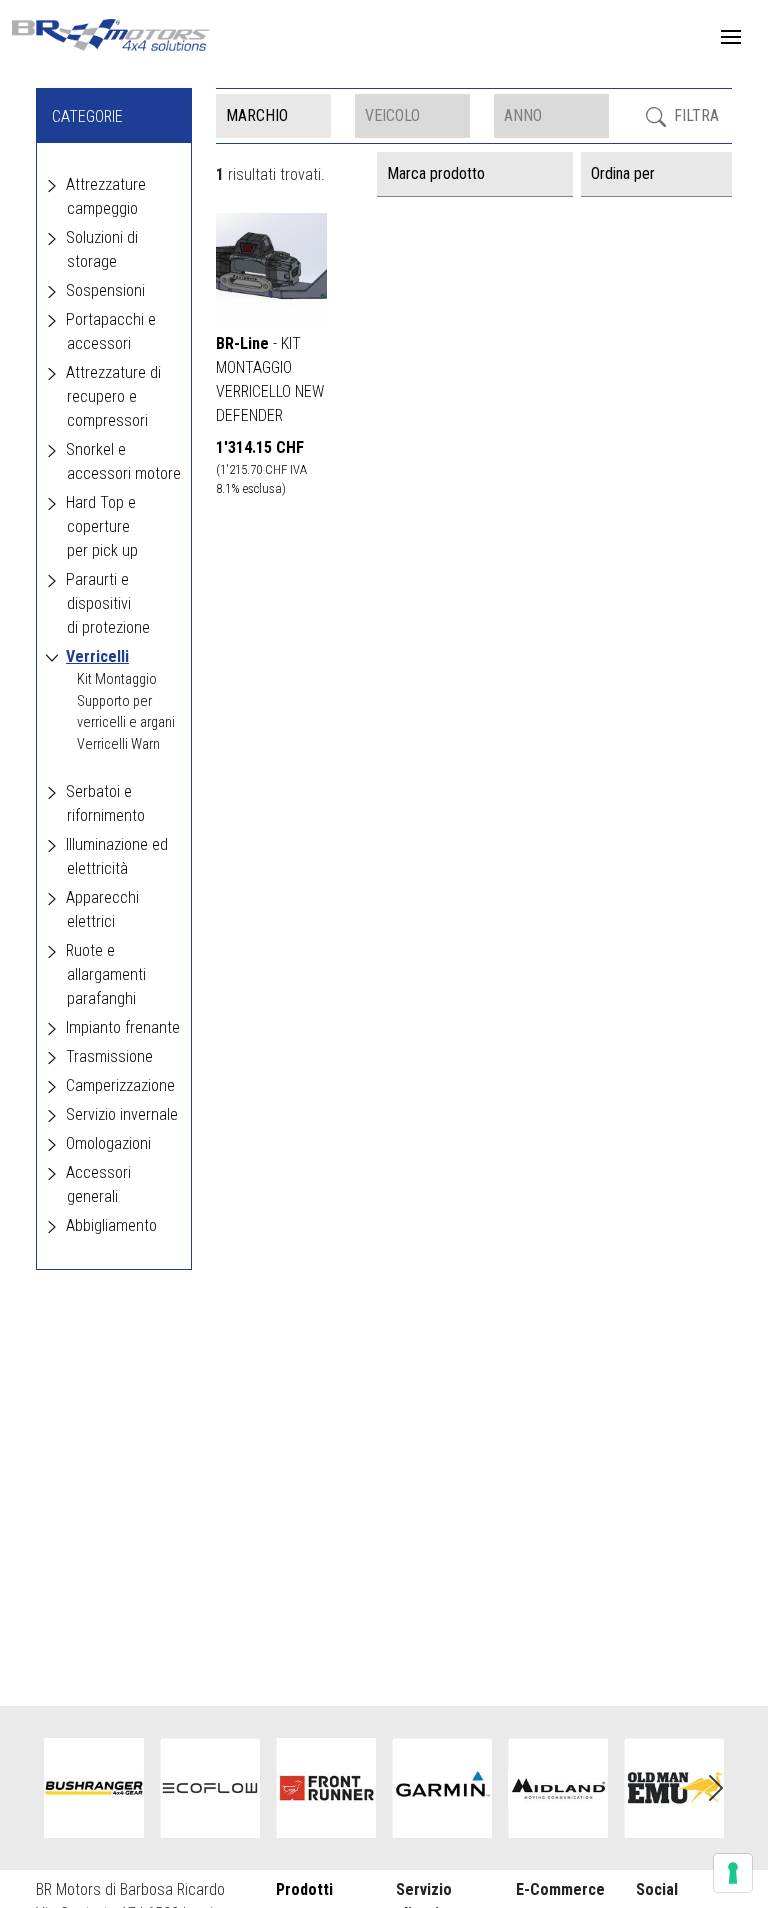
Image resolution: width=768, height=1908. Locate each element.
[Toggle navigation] (731, 37)
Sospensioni (105, 290)
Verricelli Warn (118, 744)
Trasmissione (109, 1056)
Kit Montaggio (117, 679)
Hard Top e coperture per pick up (102, 526)
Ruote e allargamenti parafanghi (106, 974)
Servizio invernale (122, 1114)
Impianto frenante (123, 1027)
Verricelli (97, 656)
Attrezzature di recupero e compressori (113, 396)
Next (716, 1788)
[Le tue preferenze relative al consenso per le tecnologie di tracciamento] (733, 1873)
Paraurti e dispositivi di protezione (108, 603)
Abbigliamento (111, 1225)
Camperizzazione (120, 1085)
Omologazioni (108, 1143)
